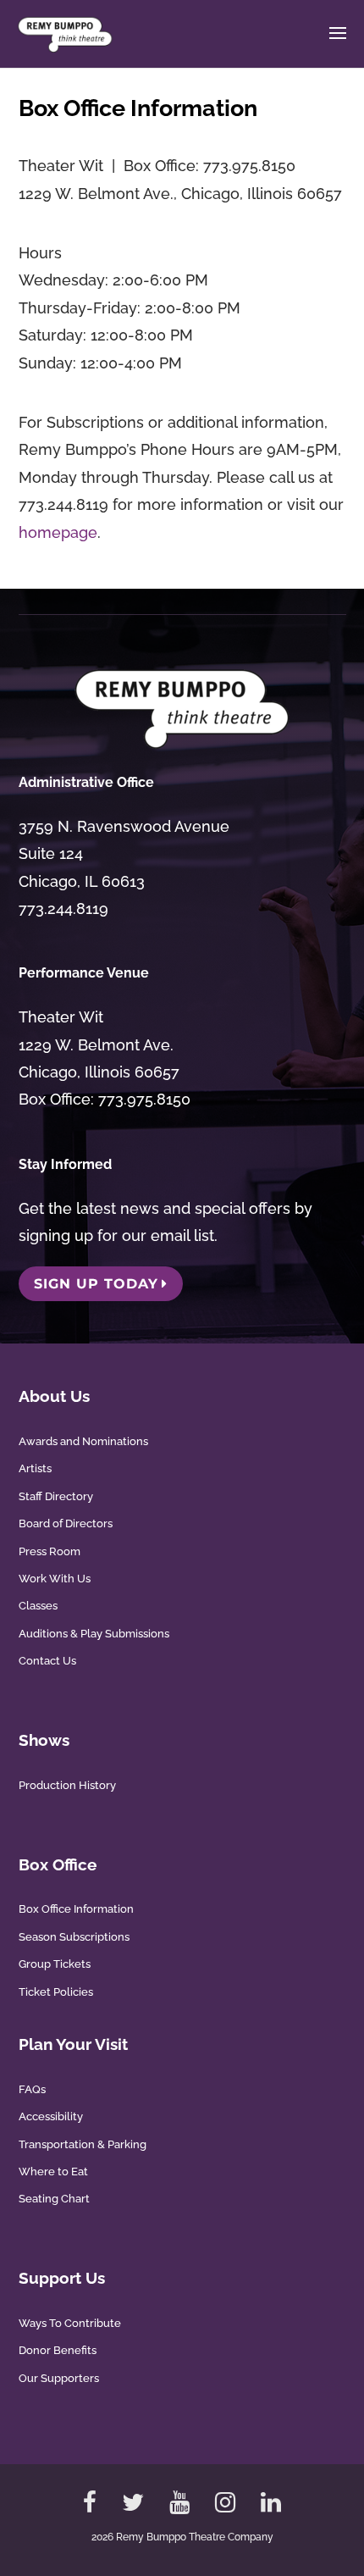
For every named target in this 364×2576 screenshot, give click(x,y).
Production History (67, 1785)
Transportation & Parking (83, 2144)
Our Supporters (59, 2378)
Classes (38, 1606)
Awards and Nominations (83, 1441)
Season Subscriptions (74, 1937)
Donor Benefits (58, 2350)
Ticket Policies (56, 1992)
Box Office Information (76, 1909)
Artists (35, 1468)
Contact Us (47, 1661)
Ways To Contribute (70, 2323)
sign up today (96, 1284)
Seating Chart (54, 2199)
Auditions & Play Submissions (94, 1634)
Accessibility (51, 2116)
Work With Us (55, 1579)
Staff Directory (56, 1496)
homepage (58, 532)
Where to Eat (53, 2172)
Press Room (50, 1551)
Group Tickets (55, 1964)
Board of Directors (66, 1523)
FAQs (32, 2089)
